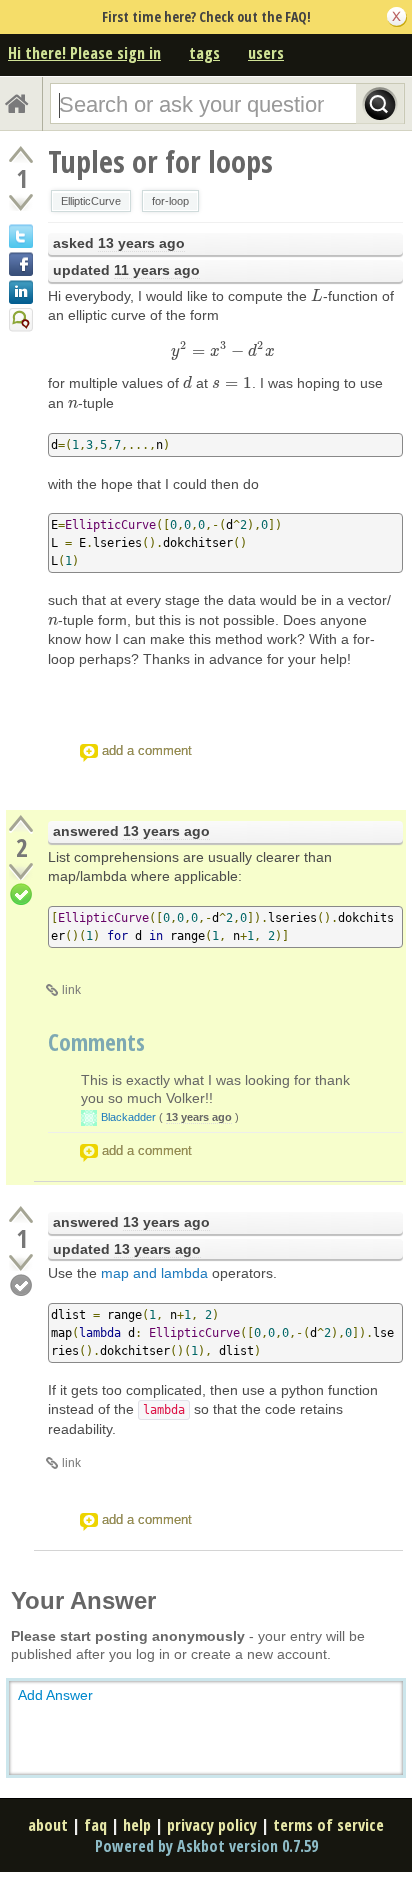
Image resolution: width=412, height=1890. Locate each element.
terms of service (328, 1825)
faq (95, 1825)
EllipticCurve (91, 201)
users (266, 53)
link (71, 990)
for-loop (170, 201)
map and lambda (154, 1273)
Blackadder (128, 1117)
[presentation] (317, 296)
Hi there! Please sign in (84, 53)
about (48, 1825)
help (137, 1825)
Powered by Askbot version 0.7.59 (206, 1846)
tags (204, 53)
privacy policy (212, 1825)
